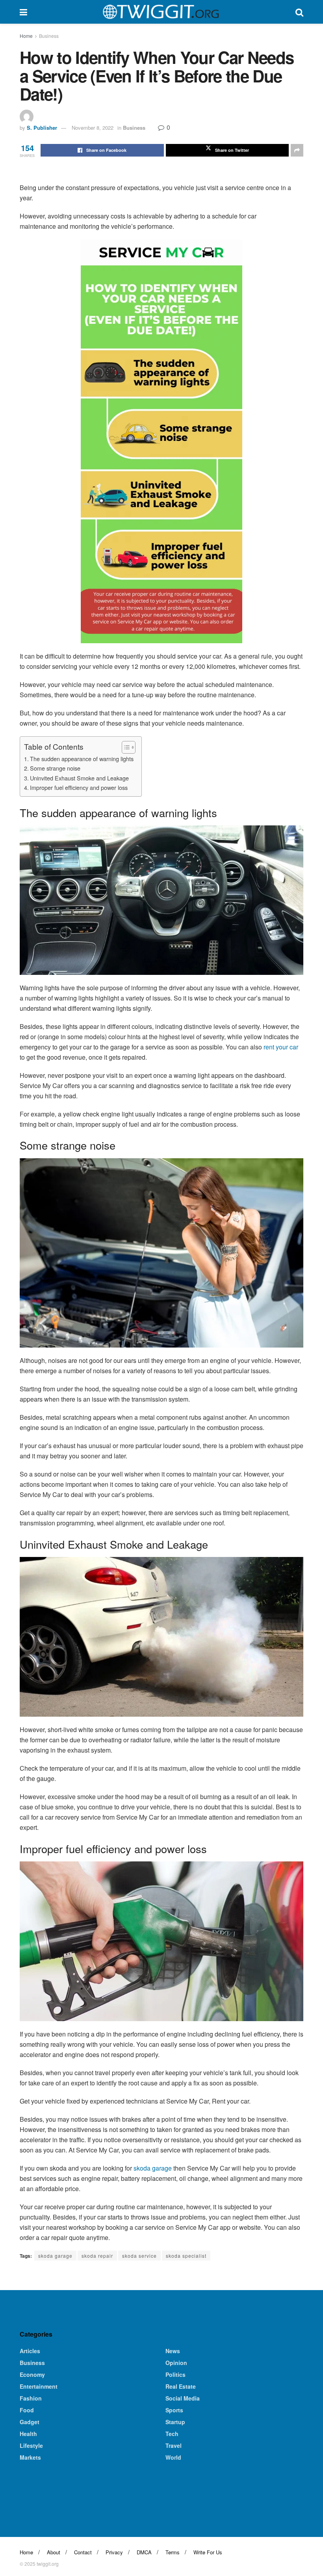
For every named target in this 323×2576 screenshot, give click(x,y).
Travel (174, 2445)
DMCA (144, 2552)
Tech (172, 2434)
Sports (174, 2410)
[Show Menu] (23, 12)
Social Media (183, 2398)
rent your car (280, 1047)
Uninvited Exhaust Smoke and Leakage (79, 778)
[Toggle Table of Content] (125, 747)
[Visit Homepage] (161, 12)
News (173, 2351)
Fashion (31, 2398)
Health (28, 2434)
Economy (32, 2374)
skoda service (139, 2256)
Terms (173, 2552)
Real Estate (181, 2386)
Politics (175, 2374)
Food (27, 2410)
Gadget (30, 2422)
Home (26, 36)
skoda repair (97, 2256)
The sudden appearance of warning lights (82, 759)
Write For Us (208, 2552)
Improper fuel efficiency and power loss (79, 787)
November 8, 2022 (93, 128)
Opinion (176, 2363)
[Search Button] (299, 12)
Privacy (114, 2552)
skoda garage (153, 2168)
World (173, 2457)
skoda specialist (186, 2256)
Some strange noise (55, 768)
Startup (175, 2422)
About (54, 2552)
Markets (30, 2457)
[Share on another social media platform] (297, 150)
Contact (83, 2552)
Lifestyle (31, 2445)
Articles (30, 2351)
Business (49, 36)
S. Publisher (42, 128)
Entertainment (39, 2386)
